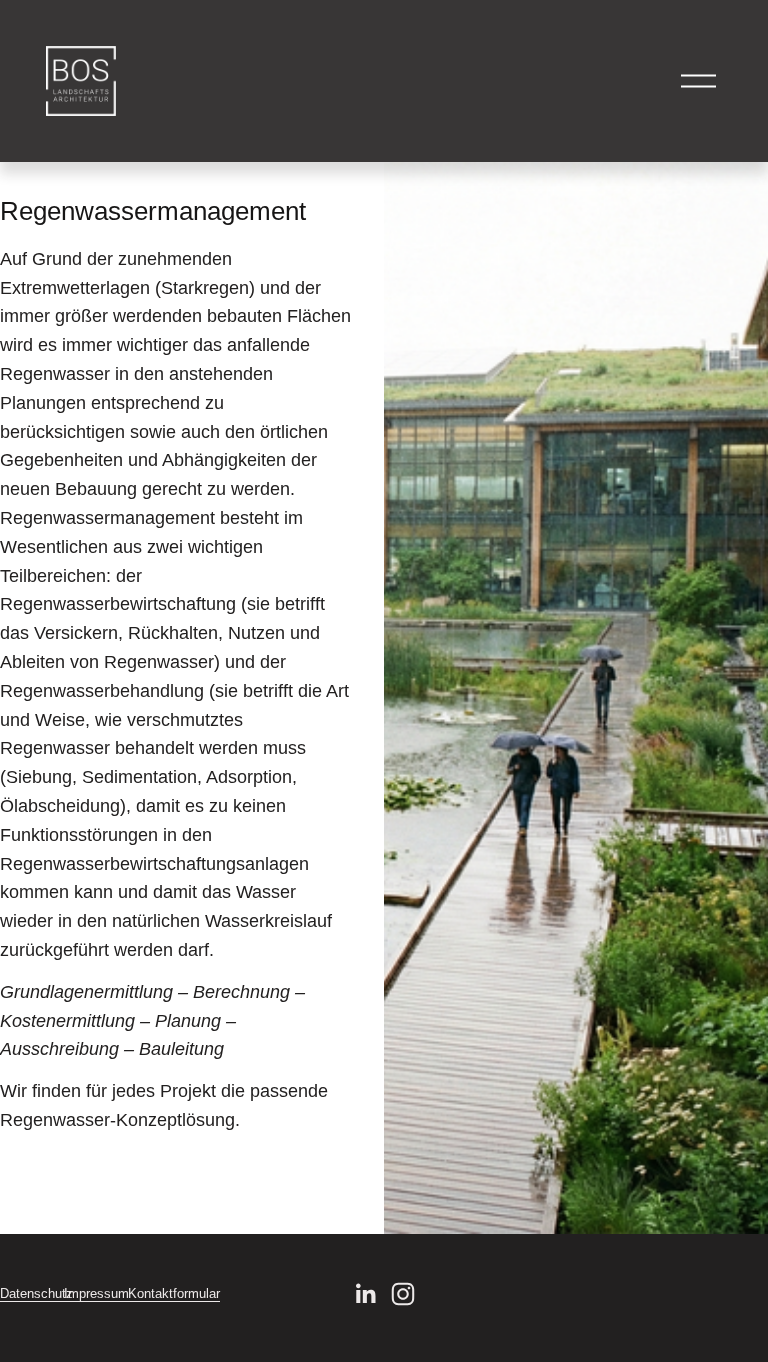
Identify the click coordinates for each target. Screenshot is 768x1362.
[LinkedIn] (365, 1294)
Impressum (96, 1293)
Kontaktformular (174, 1293)
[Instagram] (403, 1294)
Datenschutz (36, 1293)
